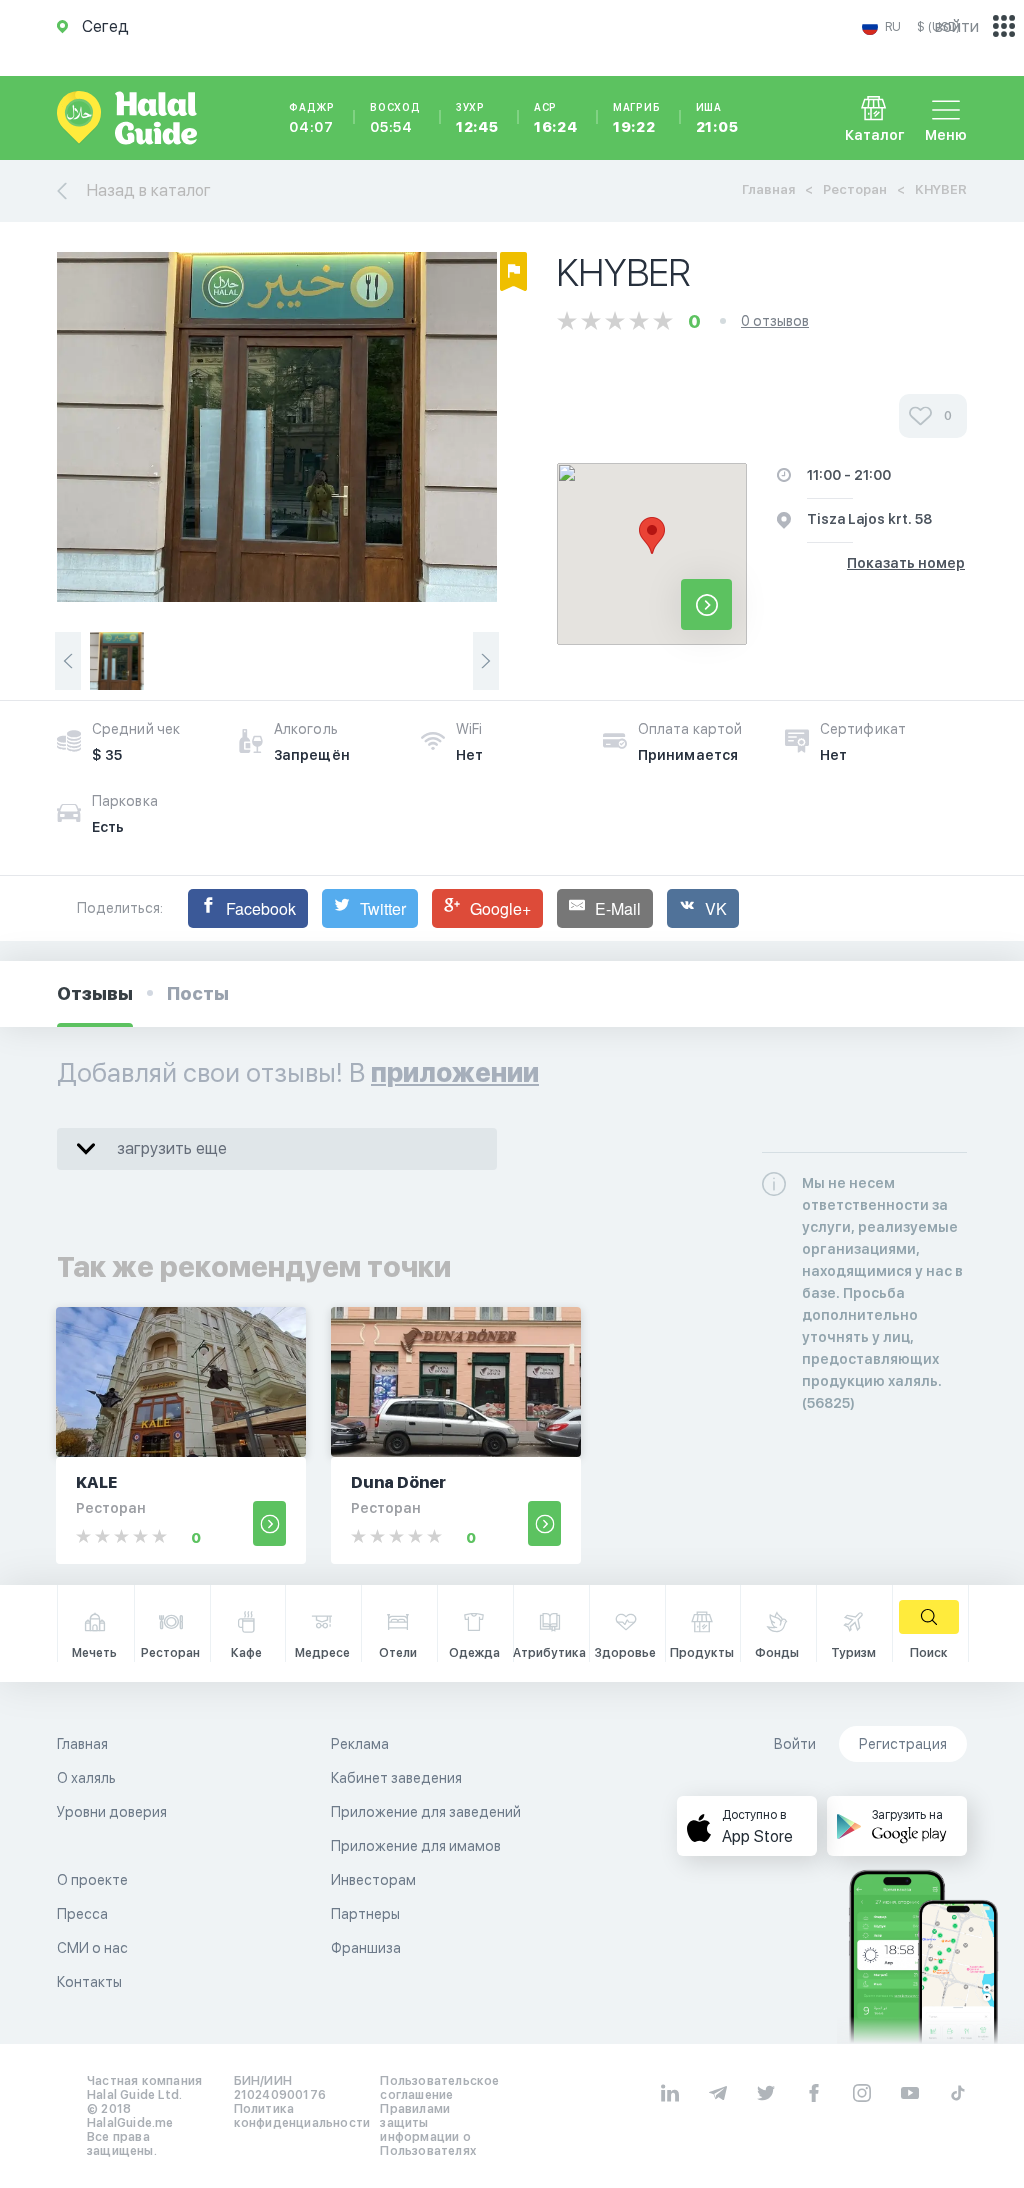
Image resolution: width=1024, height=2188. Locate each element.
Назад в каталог (149, 190)
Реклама (360, 1744)
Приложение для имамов (416, 1846)
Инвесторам (373, 1880)
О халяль (86, 1778)
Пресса (82, 1914)
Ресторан (855, 189)
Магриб (637, 118)
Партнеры (365, 1914)
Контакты (89, 1982)
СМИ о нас (92, 1948)
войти (957, 26)
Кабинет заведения (396, 1778)
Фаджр (312, 118)
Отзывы (95, 993)
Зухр (477, 118)
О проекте (92, 1880)
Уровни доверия (112, 1812)
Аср (556, 118)
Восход (395, 118)
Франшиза (366, 1948)
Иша (717, 118)
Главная (768, 189)
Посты (198, 993)
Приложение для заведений (426, 1812)
